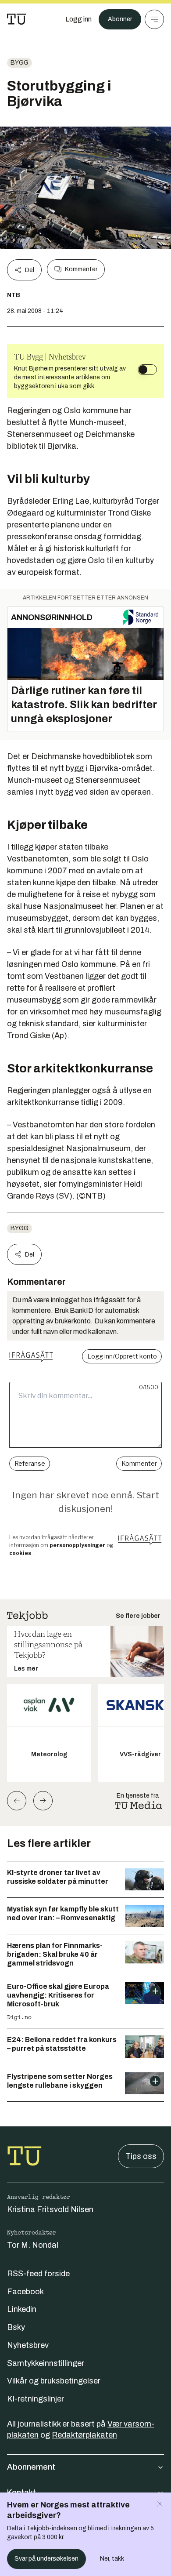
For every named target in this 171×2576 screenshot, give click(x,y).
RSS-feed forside (38, 2274)
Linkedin (22, 2309)
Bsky (16, 2327)
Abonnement (31, 2467)
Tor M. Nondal (33, 2245)
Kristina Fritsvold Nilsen (50, 2209)
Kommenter (81, 269)
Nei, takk (112, 2559)
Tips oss (141, 2156)
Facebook (25, 2292)
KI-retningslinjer (36, 2399)
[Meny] (154, 19)
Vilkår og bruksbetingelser (54, 2381)
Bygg (20, 63)
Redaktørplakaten (84, 2435)
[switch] (147, 370)
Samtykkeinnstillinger (46, 2363)
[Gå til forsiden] (17, 19)
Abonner (120, 19)
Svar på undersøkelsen (46, 2559)
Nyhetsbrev (28, 2345)
